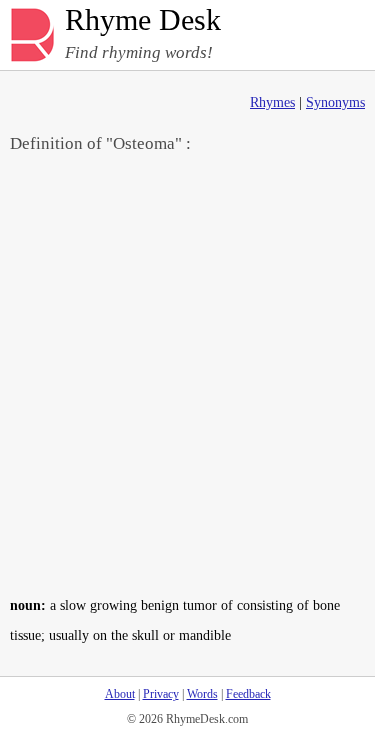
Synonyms (335, 102)
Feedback (248, 694)
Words (202, 694)
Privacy (161, 694)
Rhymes (272, 102)
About (120, 694)
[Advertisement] (187, 373)
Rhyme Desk (143, 20)
